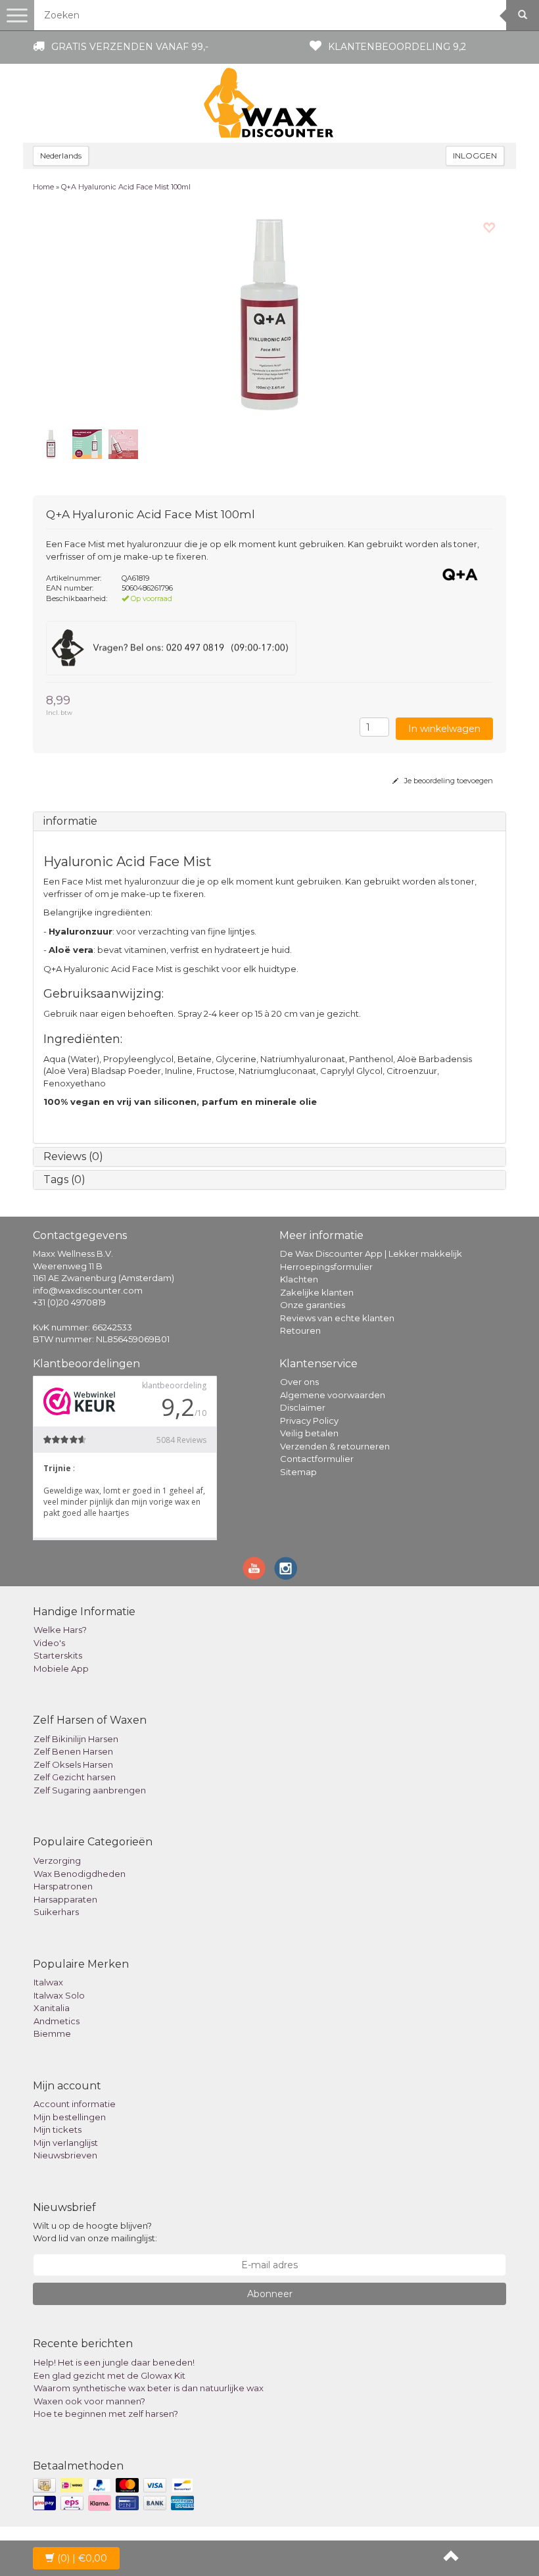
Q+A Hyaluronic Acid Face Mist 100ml (126, 187)
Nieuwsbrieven (65, 2155)
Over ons (299, 1382)
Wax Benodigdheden (80, 1874)
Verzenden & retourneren (335, 1446)
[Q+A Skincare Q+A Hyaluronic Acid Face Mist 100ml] (269, 314)
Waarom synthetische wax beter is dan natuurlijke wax (149, 2388)
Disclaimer (303, 1407)
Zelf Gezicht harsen (75, 1777)
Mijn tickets (58, 2129)
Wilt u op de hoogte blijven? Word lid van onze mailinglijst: (95, 2232)
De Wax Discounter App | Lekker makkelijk (371, 1253)
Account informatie (75, 2104)
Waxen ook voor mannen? (89, 2401)
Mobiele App (61, 1668)
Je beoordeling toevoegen (448, 781)
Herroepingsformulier (326, 1267)
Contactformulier (317, 1459)
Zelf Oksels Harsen (73, 1764)
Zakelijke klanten (317, 1292)
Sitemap (298, 1472)
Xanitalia (52, 2008)
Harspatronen (63, 1886)
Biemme (52, 2033)
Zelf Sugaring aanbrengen (90, 1790)
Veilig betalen (309, 1433)
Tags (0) (64, 1179)
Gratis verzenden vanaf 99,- (130, 47)
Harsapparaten (65, 1899)
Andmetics (57, 2021)
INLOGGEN (475, 156)
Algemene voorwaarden (333, 1395)
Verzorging (57, 1860)
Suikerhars (56, 1912)
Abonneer (270, 2294)
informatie (70, 821)
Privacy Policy (309, 1421)
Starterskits (58, 1655)
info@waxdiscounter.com (88, 1290)
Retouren (300, 1330)
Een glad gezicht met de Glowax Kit (109, 2375)
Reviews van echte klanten (337, 1318)
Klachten (299, 1279)
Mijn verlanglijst (66, 2143)
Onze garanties (313, 1305)
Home (43, 187)
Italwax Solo (59, 1995)
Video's (49, 1643)
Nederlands (61, 156)
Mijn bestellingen (70, 2117)
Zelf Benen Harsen (73, 1751)
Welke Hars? (60, 1630)
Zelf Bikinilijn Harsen (76, 1739)
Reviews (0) (73, 1156)
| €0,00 (82, 2558)
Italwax (48, 1982)
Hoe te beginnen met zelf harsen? (106, 2414)
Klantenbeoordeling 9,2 (397, 47)
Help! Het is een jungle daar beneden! (114, 2362)
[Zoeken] (523, 15)
